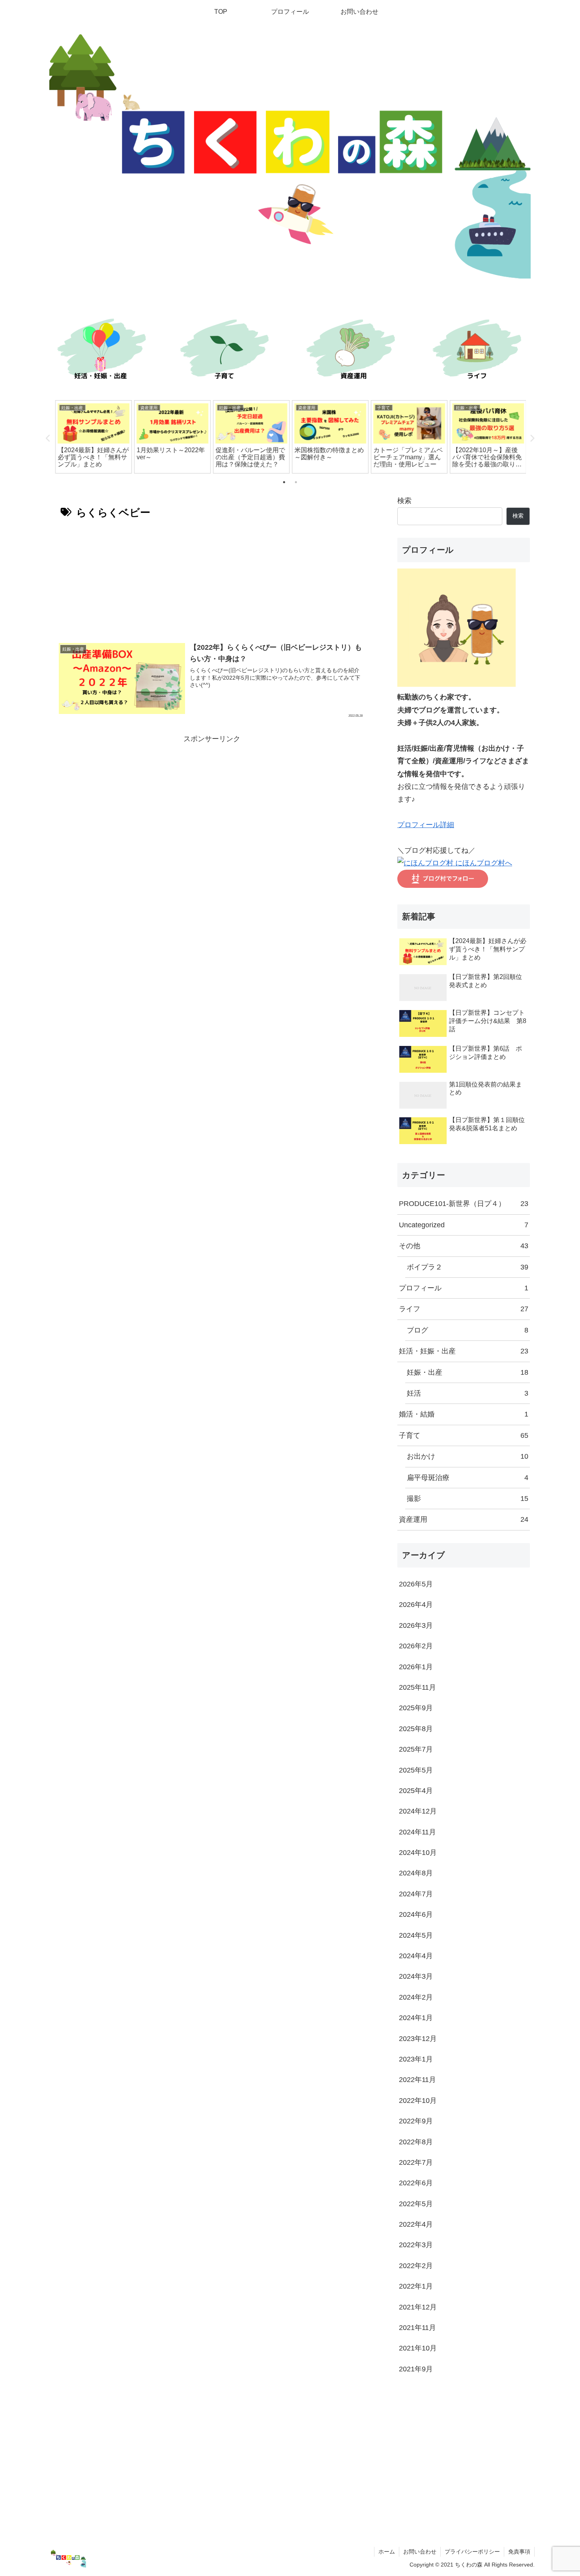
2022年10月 (418, 2101)
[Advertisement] (212, 578)
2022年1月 (416, 2286)
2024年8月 (416, 1873)
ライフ (464, 1309)
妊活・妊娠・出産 (464, 1351)
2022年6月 (416, 2183)
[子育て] (227, 351)
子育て (464, 1435)
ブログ (468, 1330)
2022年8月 (416, 2142)
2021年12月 (418, 2307)
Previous (48, 438)
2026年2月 (416, 1646)
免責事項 (519, 2552)
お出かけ (468, 1456)
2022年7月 (416, 2162)
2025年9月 (416, 1708)
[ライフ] (479, 351)
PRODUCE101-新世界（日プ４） (464, 1204)
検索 (404, 501)
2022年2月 (416, 2266)
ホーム (387, 2552)
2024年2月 (416, 1997)
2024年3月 (416, 1976)
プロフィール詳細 (426, 825)
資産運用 (464, 1519)
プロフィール (464, 1288)
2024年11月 (417, 1832)
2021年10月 (418, 2348)
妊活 (468, 1393)
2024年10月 (418, 1853)
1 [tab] (284, 482)
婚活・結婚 (464, 1414)
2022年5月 (416, 2204)
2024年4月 (416, 1956)
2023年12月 (418, 2039)
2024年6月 (416, 1914)
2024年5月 (416, 1935)
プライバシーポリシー (472, 2552)
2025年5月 (416, 1770)
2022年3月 (416, 2245)
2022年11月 (417, 2080)
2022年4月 (416, 2224)
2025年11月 (417, 1687)
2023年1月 (416, 2059)
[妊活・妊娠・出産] (101, 351)
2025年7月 (416, 1749)
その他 (464, 1246)
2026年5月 (416, 1584)
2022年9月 (416, 2121)
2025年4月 (416, 1791)
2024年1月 (416, 2018)
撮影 (468, 1499)
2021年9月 (416, 2369)
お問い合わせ (420, 2552)
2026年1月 (416, 1667)
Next (532, 438)
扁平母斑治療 (468, 1478)
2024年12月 (418, 1811)
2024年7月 (416, 1894)
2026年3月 (416, 1625)
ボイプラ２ (468, 1267)
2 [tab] (296, 482)
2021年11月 (417, 2328)
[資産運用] (353, 351)
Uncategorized (464, 1225)
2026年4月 (416, 1605)
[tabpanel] (94, 437)
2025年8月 (416, 1729)
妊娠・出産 (468, 1372)
